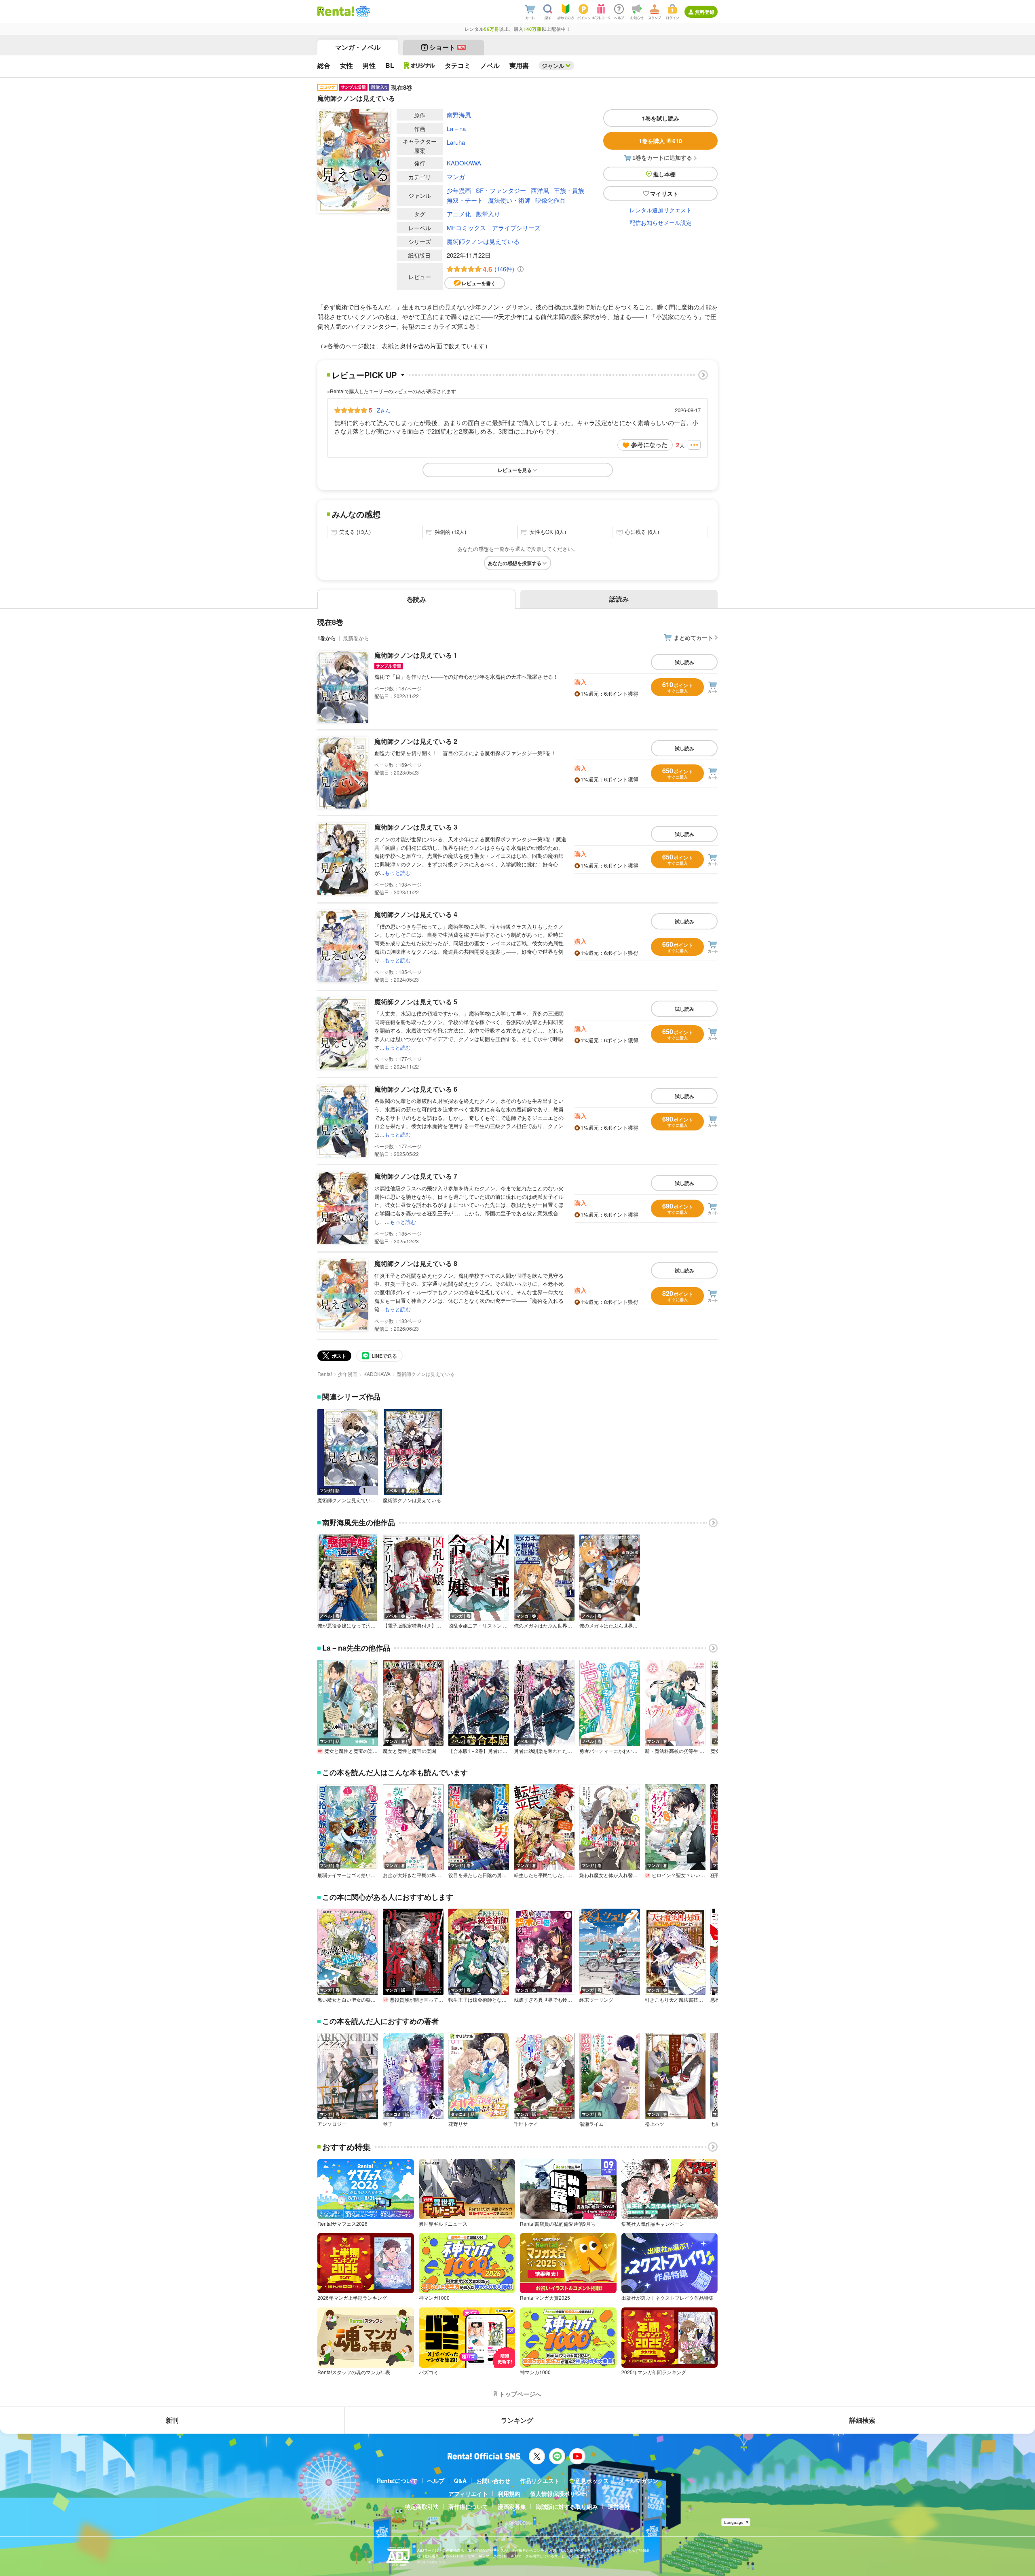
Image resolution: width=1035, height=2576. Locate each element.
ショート (447, 47)
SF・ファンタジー (501, 190)
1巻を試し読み (661, 118)
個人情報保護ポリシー (558, 2493)
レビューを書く (479, 283)
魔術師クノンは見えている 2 (416, 741)
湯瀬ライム (591, 2124)
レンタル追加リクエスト (661, 210)
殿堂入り (488, 214)
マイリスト (664, 193)
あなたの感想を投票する (515, 563)
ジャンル (553, 66)
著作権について (468, 2506)
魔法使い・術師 (509, 200)
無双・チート (465, 200)
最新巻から (356, 638)
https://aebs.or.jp (431, 2562)
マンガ (456, 177)
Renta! (325, 1374)
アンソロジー (332, 2124)
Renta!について (397, 2481)
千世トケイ (526, 2124)
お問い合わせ (493, 2481)
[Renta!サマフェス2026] (362, 11)
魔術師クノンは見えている (483, 241)
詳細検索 (862, 2420)
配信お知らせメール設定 (661, 222)
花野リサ (458, 2124)
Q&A (460, 2481)
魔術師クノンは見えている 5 (416, 1002)
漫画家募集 (512, 2506)
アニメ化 (459, 214)
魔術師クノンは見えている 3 (416, 827)
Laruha (456, 142)
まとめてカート (693, 637)
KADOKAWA (464, 163)
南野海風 (459, 115)
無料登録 (705, 12)
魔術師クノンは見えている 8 (416, 1263)
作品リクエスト (540, 2481)
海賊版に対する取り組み (567, 2506)
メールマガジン (638, 2481)
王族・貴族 (569, 190)
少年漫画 (459, 190)
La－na (456, 128)
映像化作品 (550, 200)
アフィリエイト (468, 2493)
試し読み (684, 662)
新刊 (172, 2420)
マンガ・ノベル (358, 47)
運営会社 (619, 2506)
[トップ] (336, 11)
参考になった (649, 445)
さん (383, 410)
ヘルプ (436, 2481)
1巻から (327, 638)
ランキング (517, 2420)
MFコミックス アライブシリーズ (494, 228)
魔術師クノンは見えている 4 (416, 914)
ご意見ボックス (589, 2481)
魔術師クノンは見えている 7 (416, 1176)
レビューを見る (515, 470)
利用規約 (509, 2493)
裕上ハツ (655, 2124)
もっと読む (398, 873)
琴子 (388, 2124)
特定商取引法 (422, 2506)
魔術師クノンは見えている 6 (416, 1089)
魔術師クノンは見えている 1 (416, 655)
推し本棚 (664, 174)
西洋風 (540, 190)
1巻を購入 (660, 141)
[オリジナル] (419, 66)
